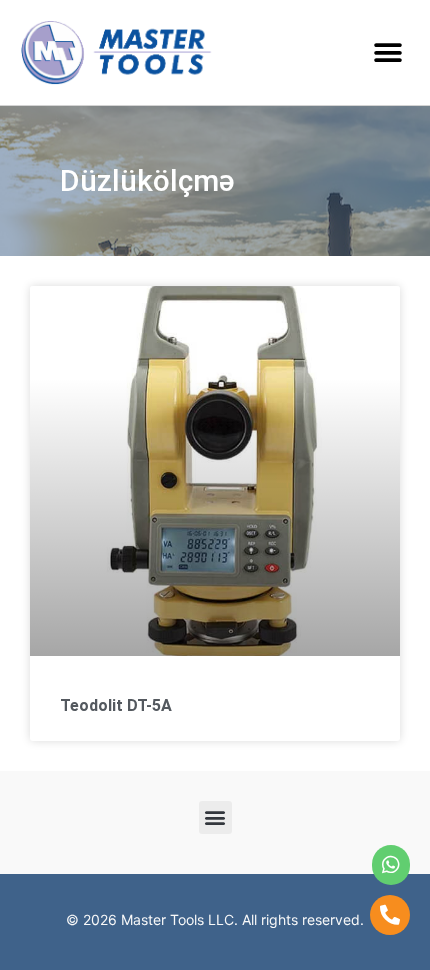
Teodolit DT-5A (116, 705)
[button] (387, 52)
